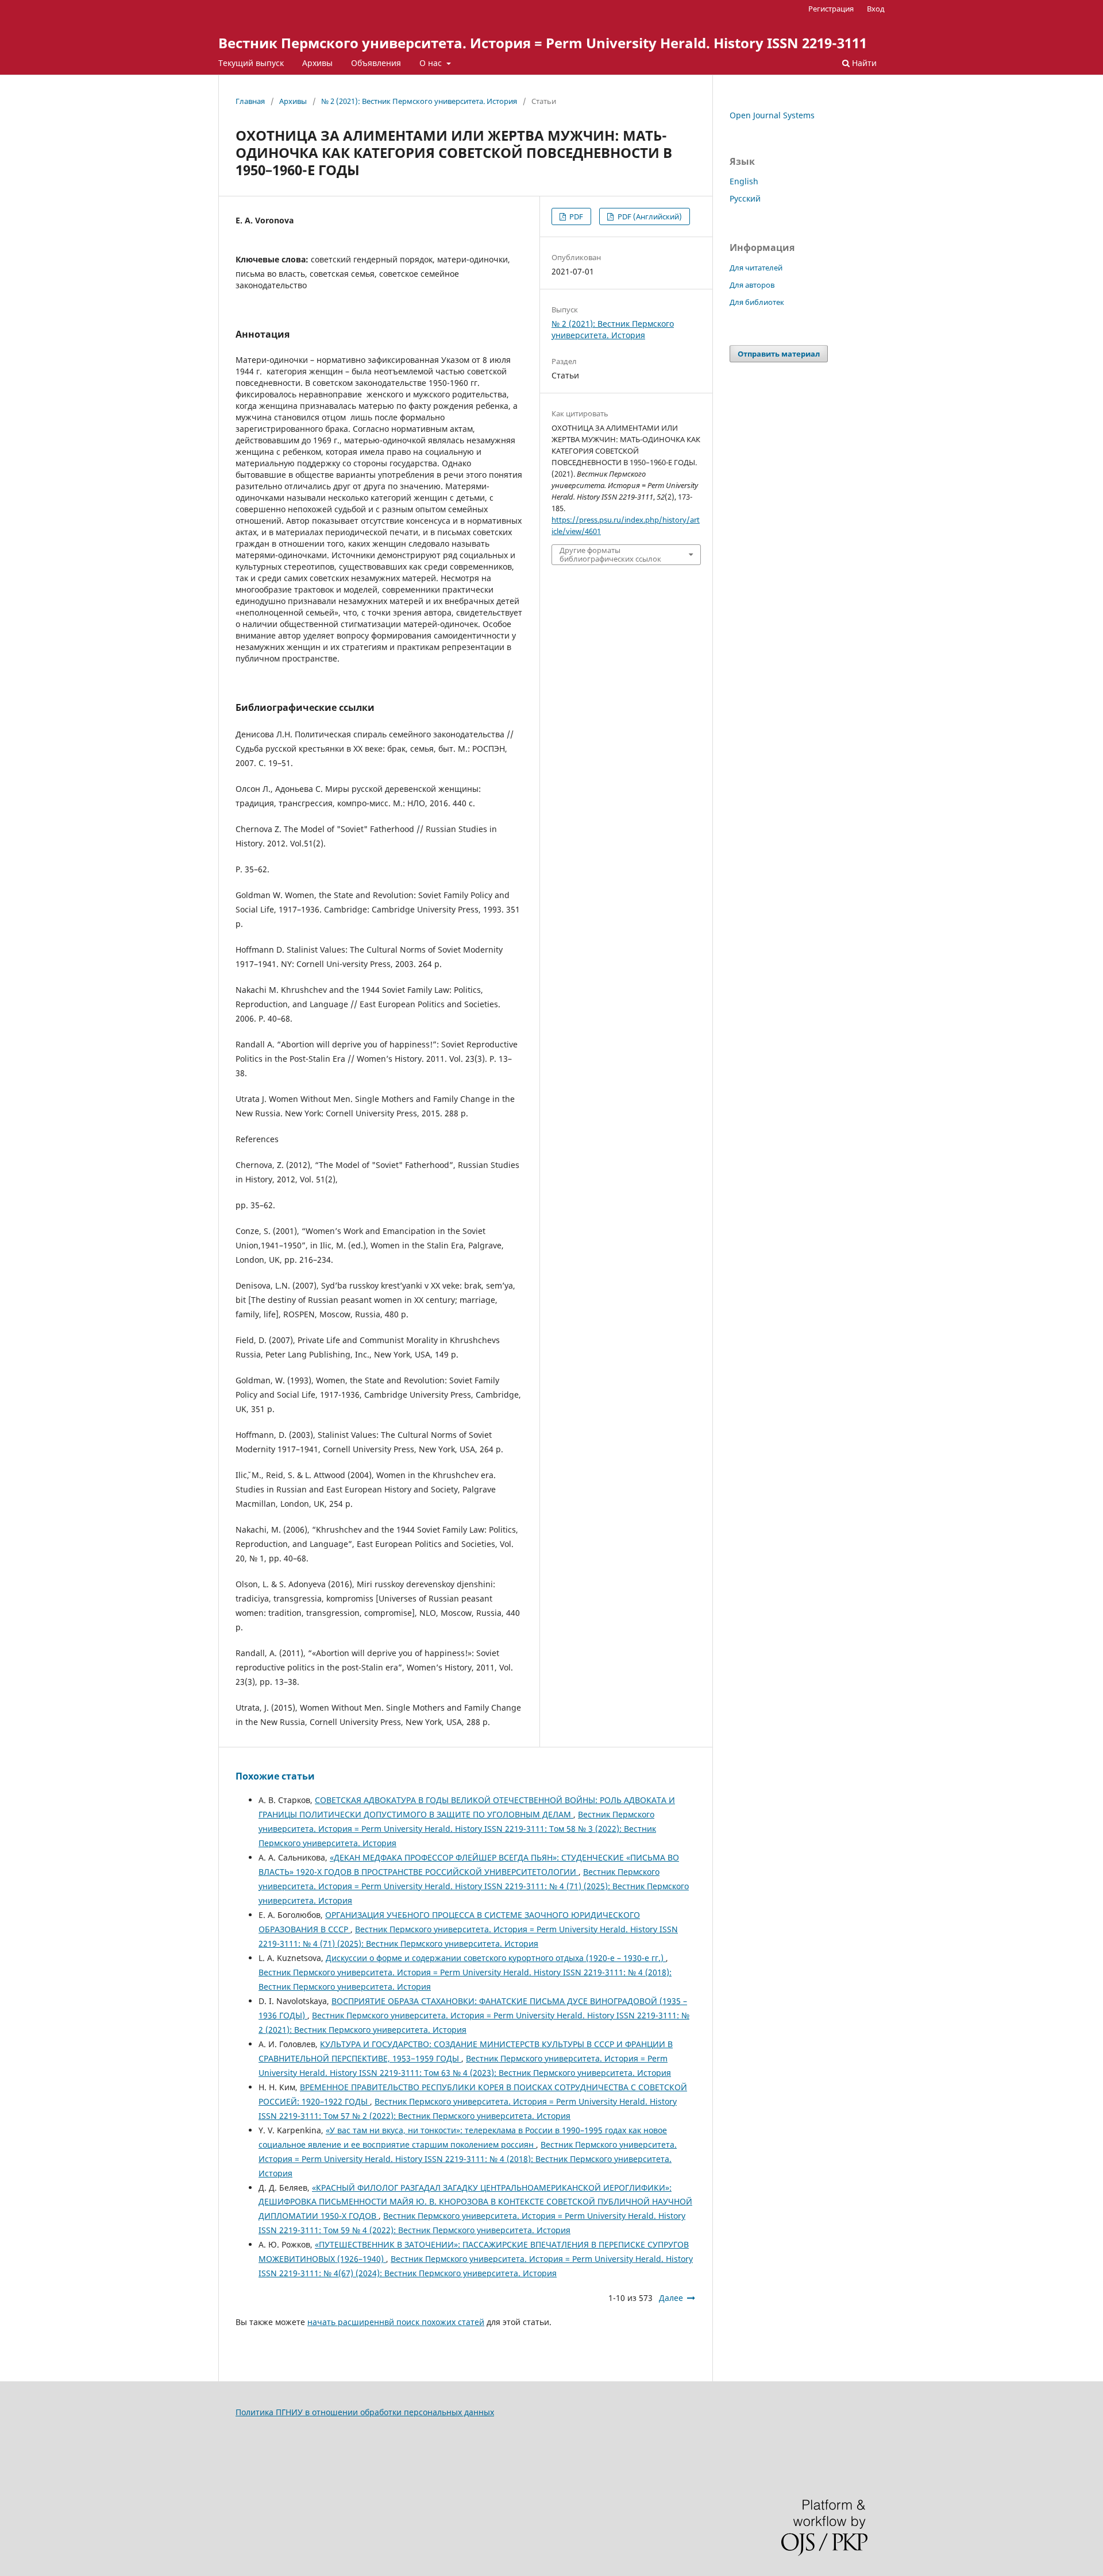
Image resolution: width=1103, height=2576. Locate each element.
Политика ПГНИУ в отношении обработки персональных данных (365, 2412)
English (744, 181)
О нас (432, 63)
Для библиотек (757, 302)
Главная (250, 101)
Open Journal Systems (772, 115)
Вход (876, 9)
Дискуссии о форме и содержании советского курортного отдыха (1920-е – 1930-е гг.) (496, 1958)
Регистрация (831, 9)
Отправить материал (779, 354)
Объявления (376, 63)
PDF (575, 216)
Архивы (317, 63)
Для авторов (752, 285)
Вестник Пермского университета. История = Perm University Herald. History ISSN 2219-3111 (543, 43)
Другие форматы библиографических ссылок (610, 554)
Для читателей (756, 268)
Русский (745, 198)
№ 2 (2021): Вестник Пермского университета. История (419, 101)
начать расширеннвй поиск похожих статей (396, 2322)
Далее (671, 2298)
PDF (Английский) (649, 216)
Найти (863, 63)
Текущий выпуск (251, 63)
